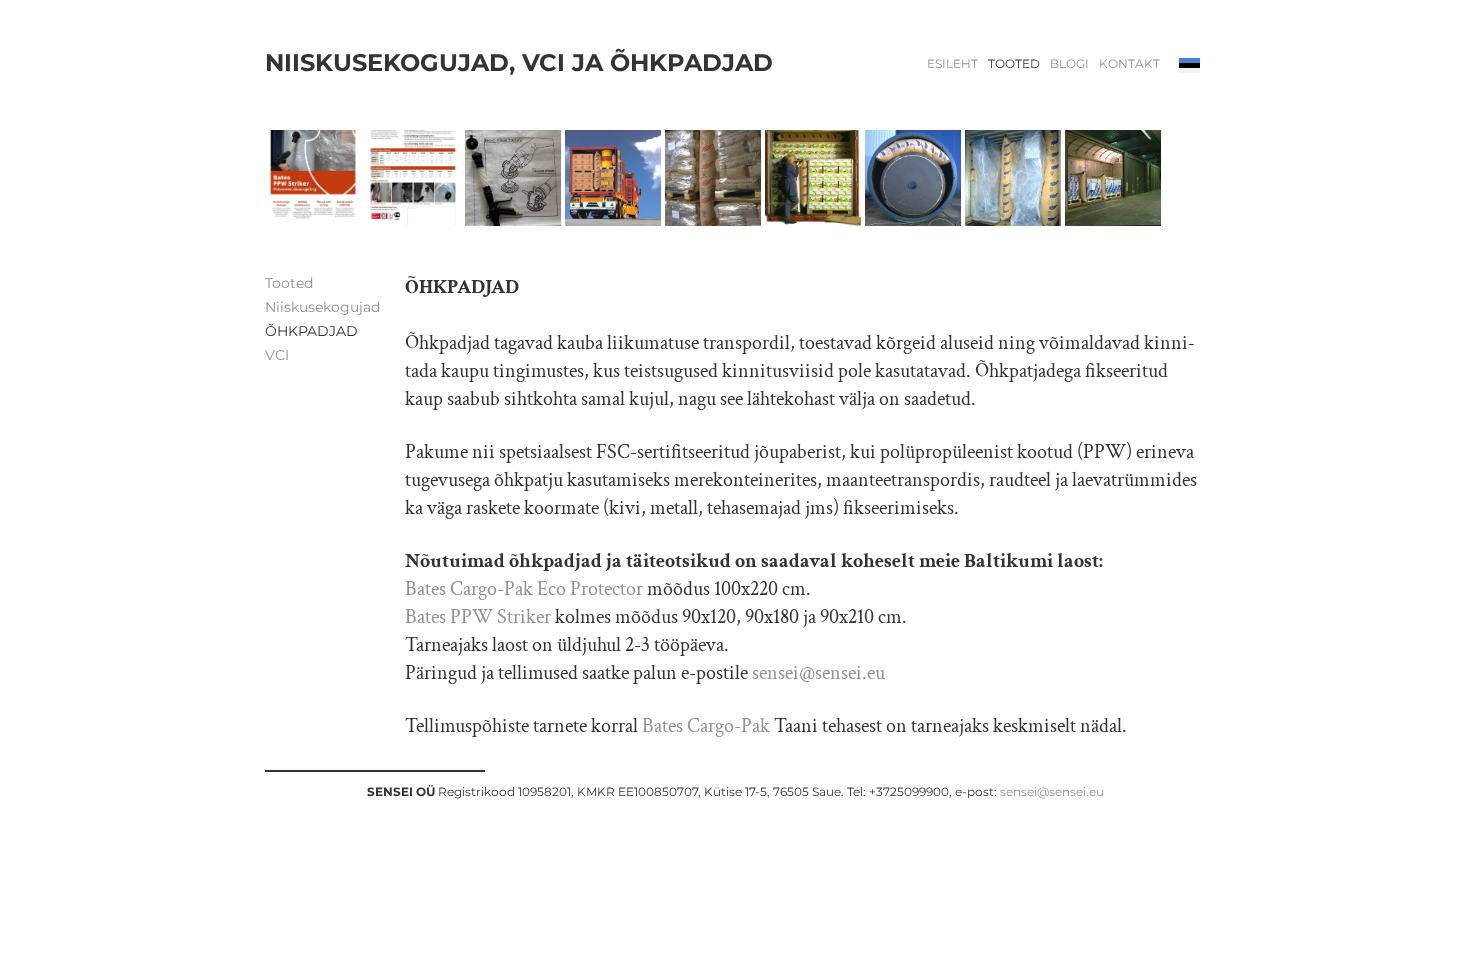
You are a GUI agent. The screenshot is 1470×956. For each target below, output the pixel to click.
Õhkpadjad (311, 331)
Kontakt (1129, 64)
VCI (277, 355)
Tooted (1014, 64)
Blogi (1069, 64)
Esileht (952, 64)
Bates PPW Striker (478, 617)
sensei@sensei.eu (818, 673)
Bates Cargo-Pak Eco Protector (524, 589)
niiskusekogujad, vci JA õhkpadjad (519, 63)
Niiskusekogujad (322, 307)
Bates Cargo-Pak (706, 726)
